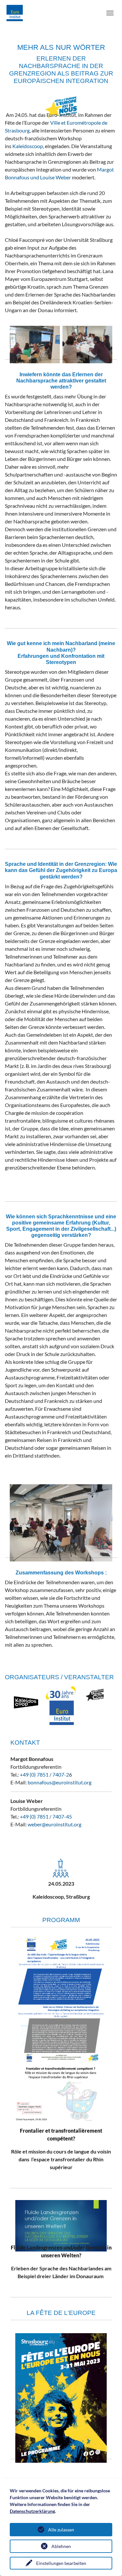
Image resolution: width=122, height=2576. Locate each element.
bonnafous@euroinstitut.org (60, 1782)
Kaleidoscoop (28, 146)
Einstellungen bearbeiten (61, 2563)
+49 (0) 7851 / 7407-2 (44, 1774)
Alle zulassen (61, 2530)
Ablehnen (61, 2546)
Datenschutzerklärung (32, 2511)
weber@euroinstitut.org (54, 1824)
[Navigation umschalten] (110, 13)
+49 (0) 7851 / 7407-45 (46, 1816)
